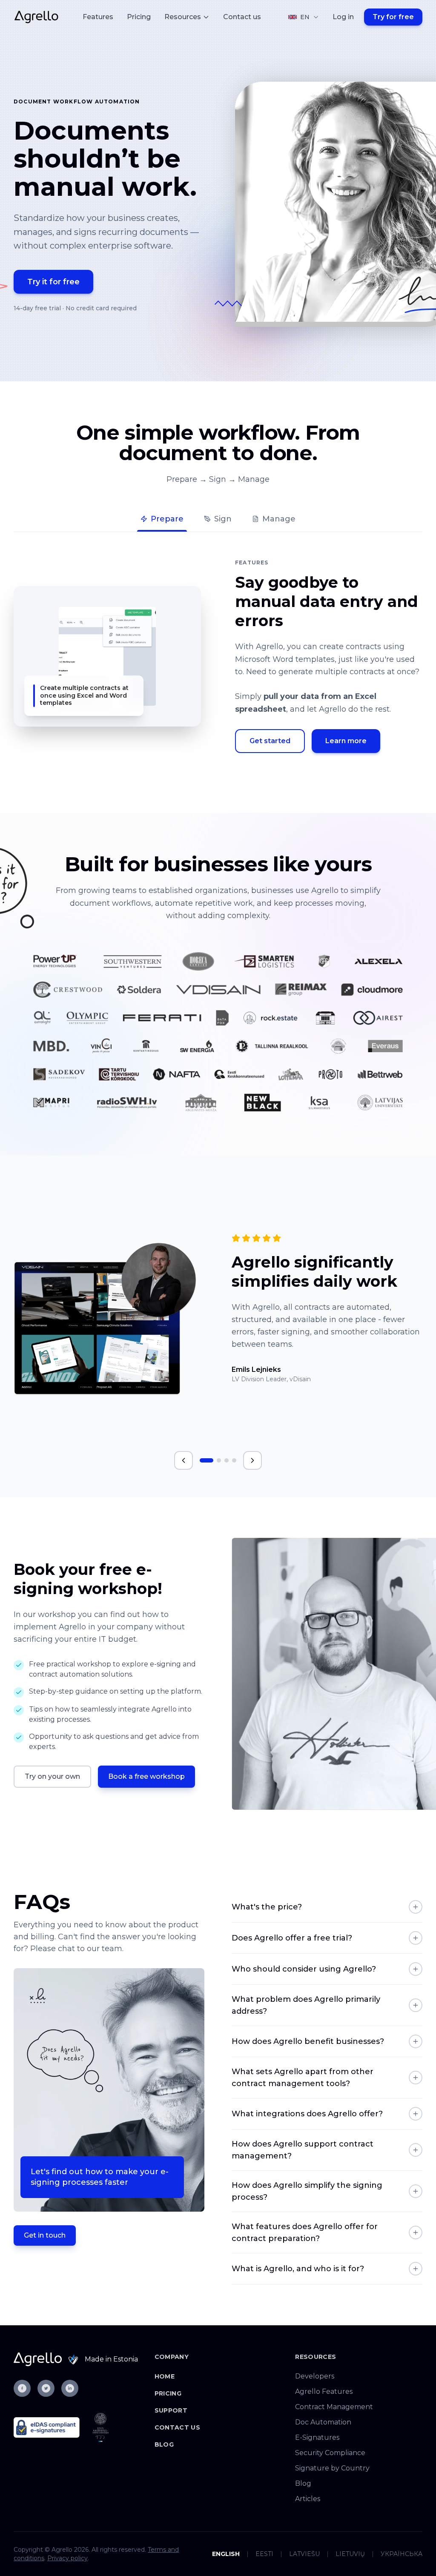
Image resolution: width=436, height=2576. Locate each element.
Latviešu (304, 2554)
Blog (164, 2444)
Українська (402, 2554)
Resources (183, 17)
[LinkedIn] (70, 2388)
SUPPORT (171, 2410)
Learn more (346, 741)
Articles (308, 2499)
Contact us (242, 17)
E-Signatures (317, 2437)
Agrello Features (324, 2391)
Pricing (139, 17)
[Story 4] (234, 1460)
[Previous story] (184, 1460)
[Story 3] (227, 1460)
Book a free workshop (146, 1776)
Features (98, 17)
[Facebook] (22, 2388)
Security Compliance (330, 2453)
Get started (270, 741)
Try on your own (52, 1776)
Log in (343, 17)
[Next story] (252, 1460)
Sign (223, 519)
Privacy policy (67, 2558)
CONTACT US (178, 2427)
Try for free (393, 17)
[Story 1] (207, 1460)
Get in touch (45, 2235)
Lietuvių (350, 2554)
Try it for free (53, 282)
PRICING (168, 2393)
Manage (279, 519)
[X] (46, 2388)
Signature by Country (332, 2468)
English (226, 2554)
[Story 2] (219, 1460)
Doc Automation (323, 2422)
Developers (315, 2376)
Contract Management (334, 2407)
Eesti (264, 2554)
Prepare (167, 519)
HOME (165, 2376)
